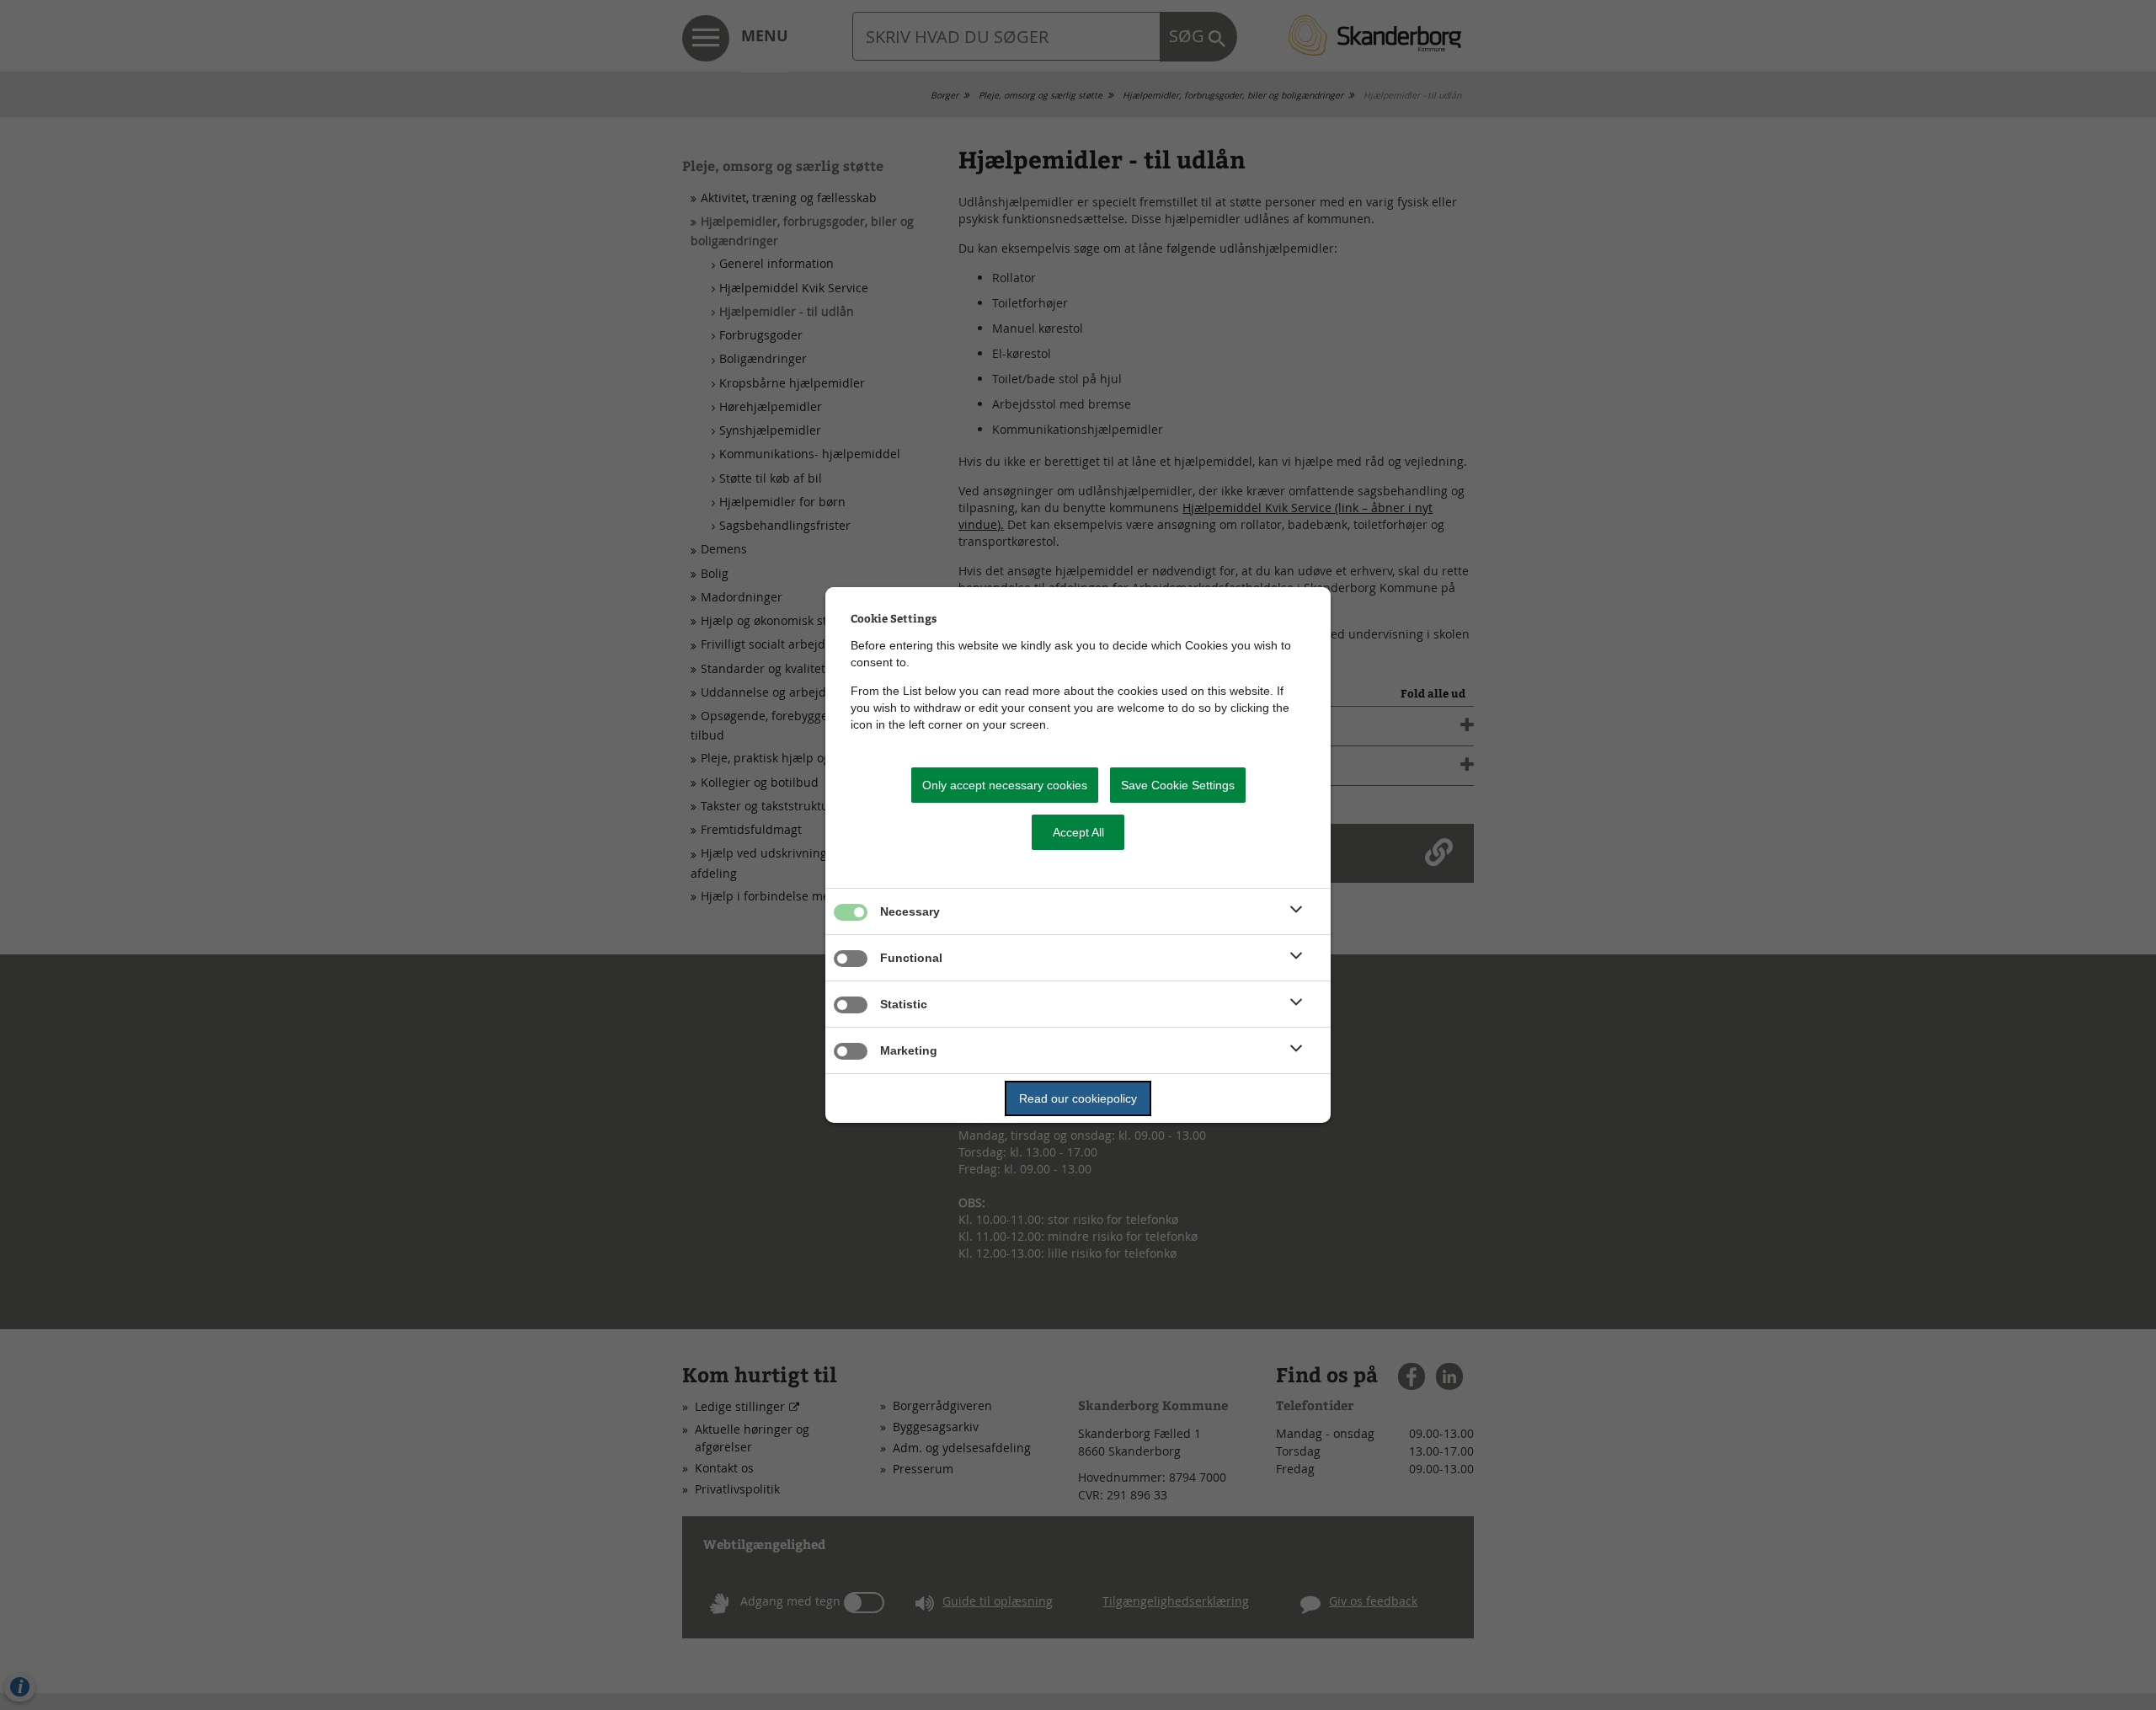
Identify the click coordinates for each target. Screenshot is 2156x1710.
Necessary (910, 911)
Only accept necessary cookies (1005, 785)
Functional (911, 958)
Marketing (909, 1050)
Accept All (1078, 832)
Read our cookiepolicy (1078, 1098)
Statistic (904, 1004)
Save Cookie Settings (1178, 785)
